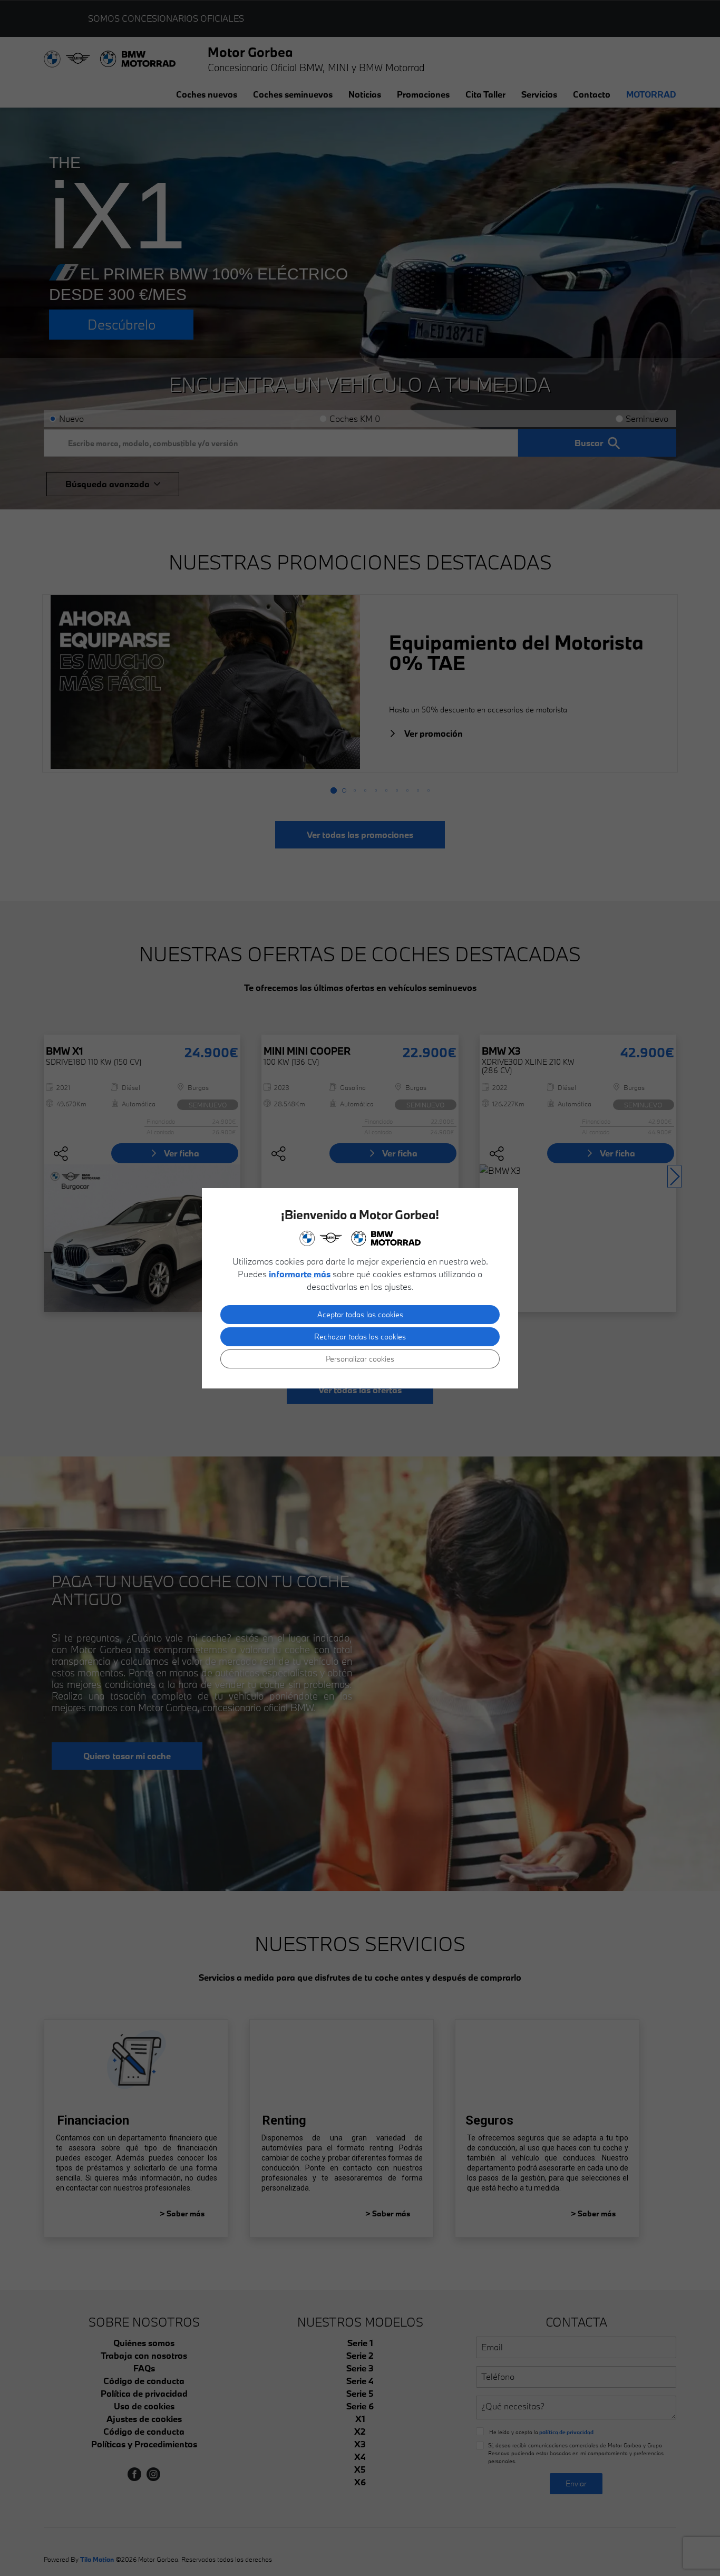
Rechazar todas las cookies (360, 1337)
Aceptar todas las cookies (360, 1314)
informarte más (300, 1274)
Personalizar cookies (360, 1359)
